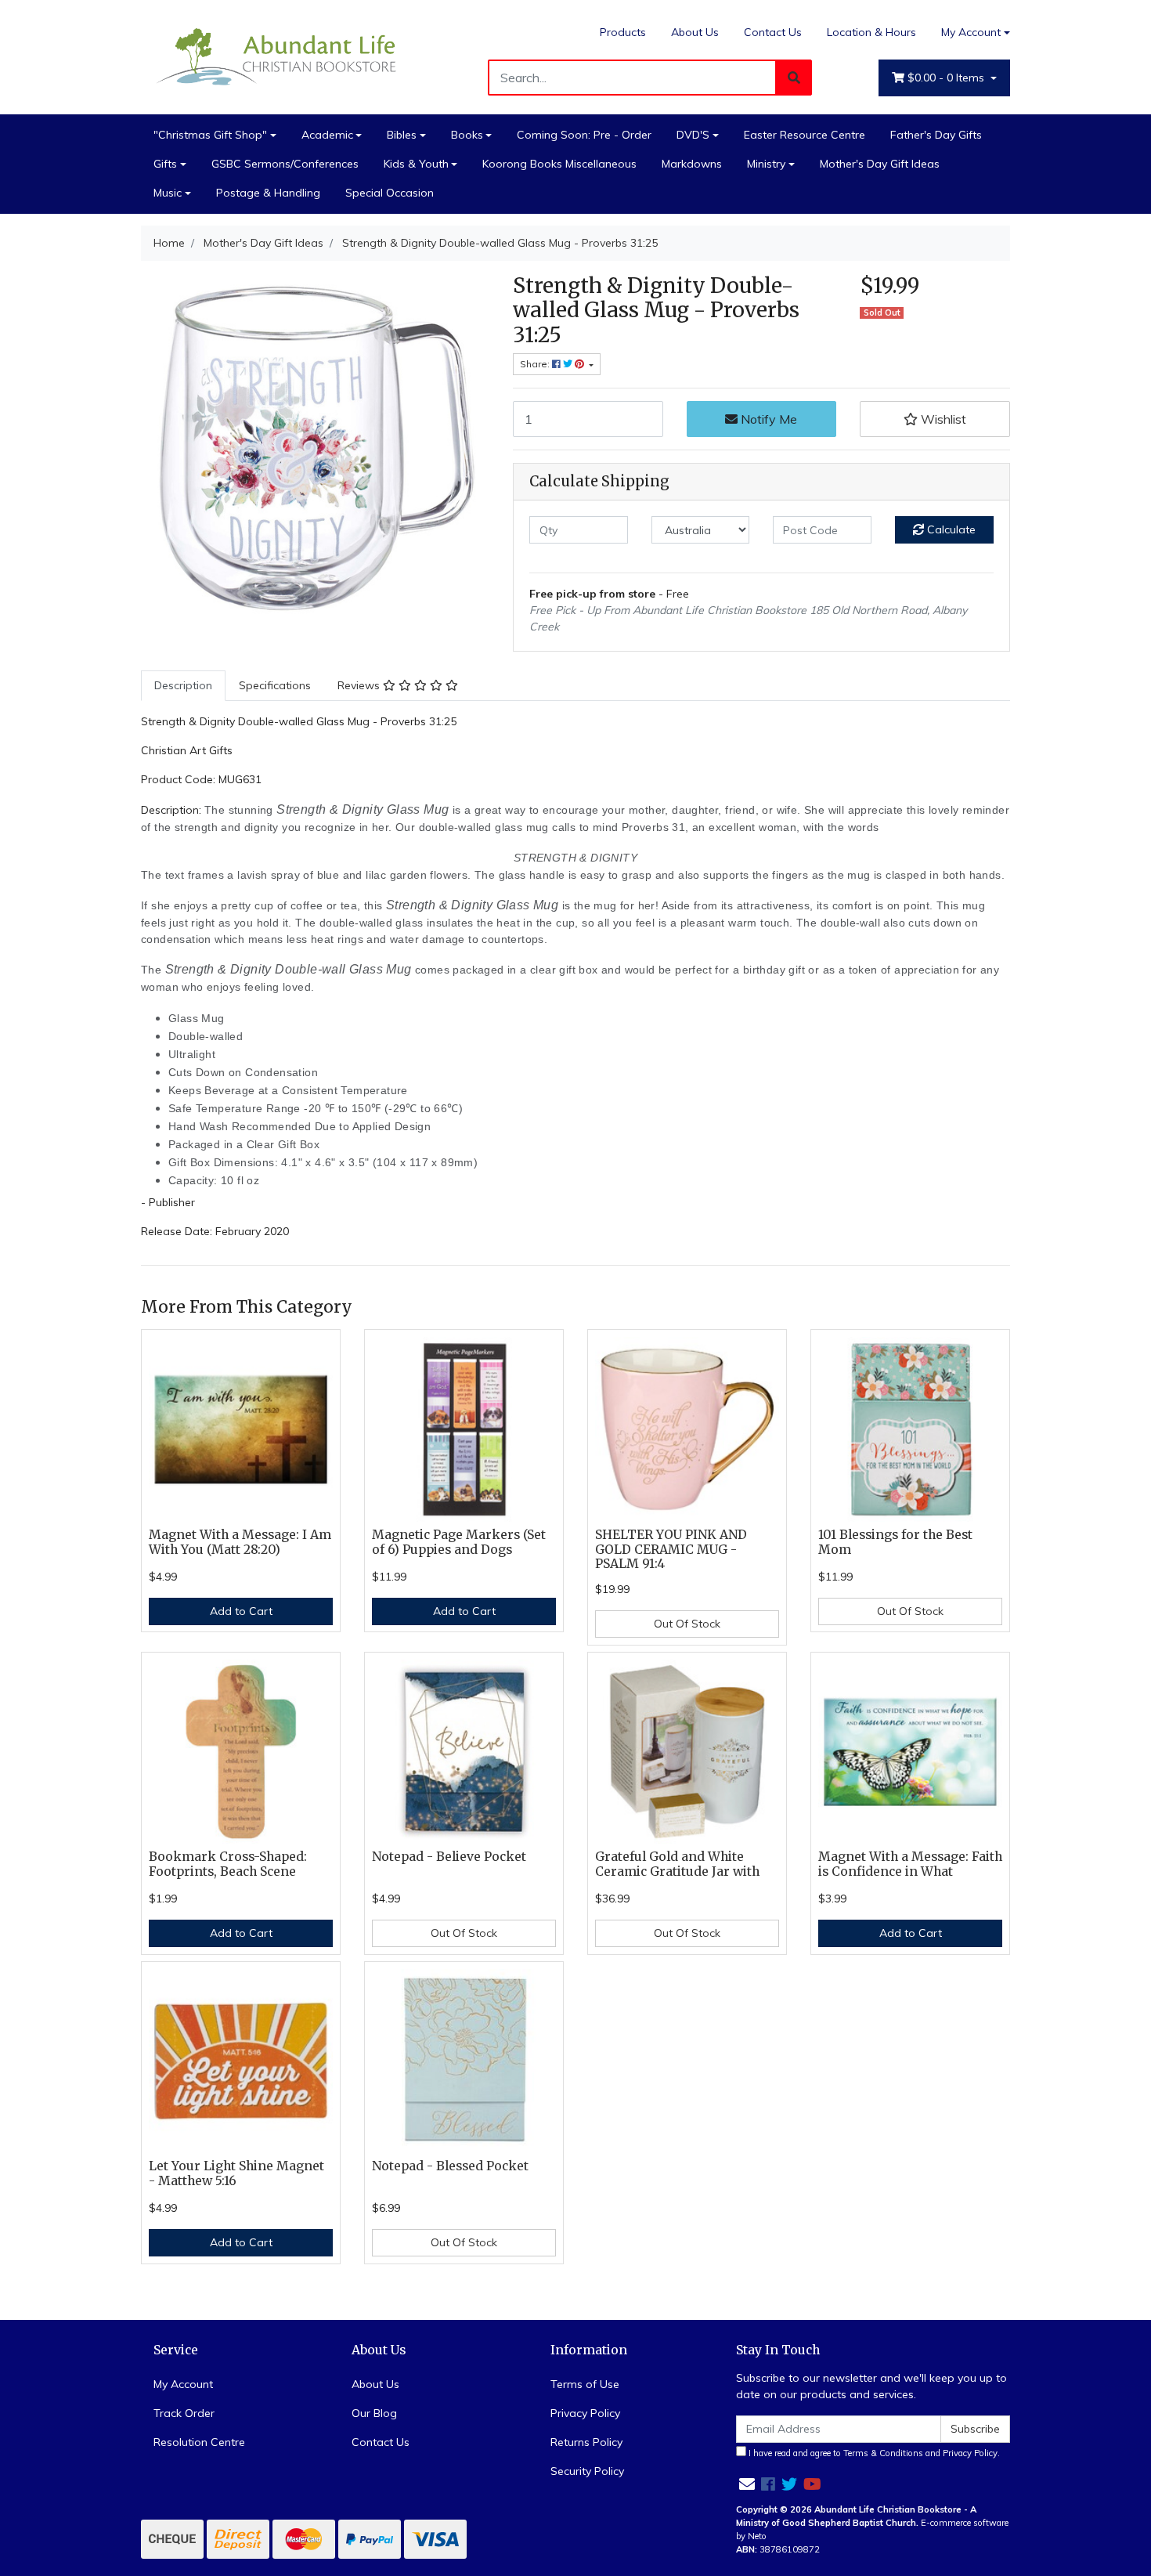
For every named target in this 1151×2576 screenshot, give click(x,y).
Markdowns (692, 164)
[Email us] (747, 2484)
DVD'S (693, 135)
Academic (327, 135)
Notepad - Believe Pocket (449, 1857)
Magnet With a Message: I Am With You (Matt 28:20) (240, 1542)
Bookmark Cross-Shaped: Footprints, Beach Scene (228, 1864)
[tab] (183, 686)
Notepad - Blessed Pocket (450, 2166)
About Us (695, 32)
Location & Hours (871, 32)
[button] (935, 419)
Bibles (402, 135)
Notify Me (767, 419)
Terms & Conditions (883, 2453)
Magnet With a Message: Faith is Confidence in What (910, 1864)
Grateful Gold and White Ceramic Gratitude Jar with (677, 1864)
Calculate (950, 529)
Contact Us (773, 32)
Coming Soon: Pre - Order (584, 135)
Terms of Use (585, 2384)
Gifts (165, 164)
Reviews (360, 685)
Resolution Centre (199, 2442)
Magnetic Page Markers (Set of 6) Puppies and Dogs (459, 1542)
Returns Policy (586, 2442)
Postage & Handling (268, 193)
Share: (536, 364)
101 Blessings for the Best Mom (895, 1542)
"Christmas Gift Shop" (210, 135)
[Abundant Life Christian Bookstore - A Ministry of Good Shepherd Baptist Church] (278, 56)
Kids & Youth (416, 164)
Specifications (275, 685)
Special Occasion (390, 193)
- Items (947, 78)
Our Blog (374, 2413)
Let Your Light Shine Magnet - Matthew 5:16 (236, 2173)
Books (467, 135)
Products (623, 32)
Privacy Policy (585, 2413)
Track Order (184, 2413)
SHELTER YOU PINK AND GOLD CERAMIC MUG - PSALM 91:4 (671, 1550)
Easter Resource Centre (805, 135)
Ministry (766, 164)
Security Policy (587, 2471)
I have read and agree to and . (873, 2453)
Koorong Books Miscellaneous (559, 164)
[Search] (794, 78)
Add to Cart (241, 1611)
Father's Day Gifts (936, 135)
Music (168, 193)
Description (183, 685)
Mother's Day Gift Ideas (880, 164)
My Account (971, 32)
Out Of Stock (687, 1624)
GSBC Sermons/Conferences (285, 164)
